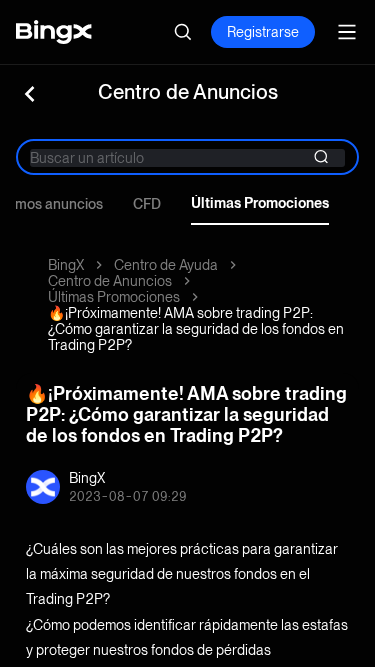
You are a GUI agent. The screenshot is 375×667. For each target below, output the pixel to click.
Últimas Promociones (260, 203)
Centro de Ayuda (166, 265)
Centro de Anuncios (110, 281)
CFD (147, 204)
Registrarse (263, 32)
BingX (66, 265)
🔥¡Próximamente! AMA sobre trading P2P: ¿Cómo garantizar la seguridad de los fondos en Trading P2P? (196, 329)
